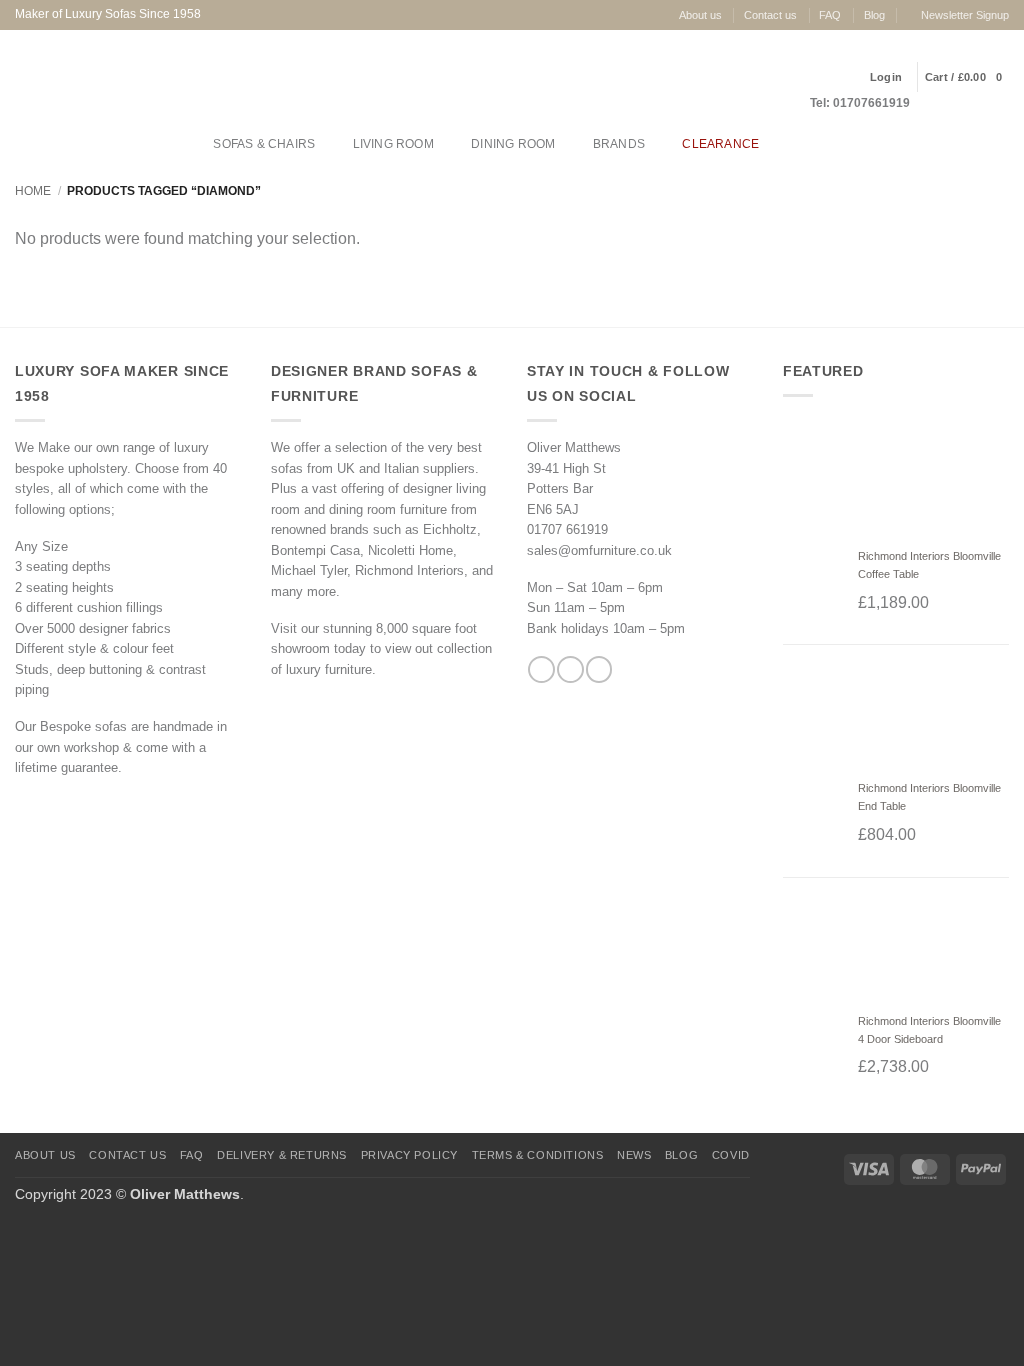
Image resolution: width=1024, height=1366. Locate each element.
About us (700, 15)
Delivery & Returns (282, 1155)
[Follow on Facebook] (541, 669)
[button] (963, 77)
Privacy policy (410, 1155)
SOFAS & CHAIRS (264, 144)
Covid (731, 1155)
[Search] (795, 144)
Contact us (770, 15)
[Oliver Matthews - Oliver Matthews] (111, 77)
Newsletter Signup (965, 15)
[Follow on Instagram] (570, 669)
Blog (874, 15)
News (634, 1155)
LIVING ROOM (393, 144)
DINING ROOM (513, 144)
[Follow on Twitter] (599, 669)
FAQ (830, 15)
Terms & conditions (538, 1155)
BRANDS (619, 144)
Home (33, 191)
